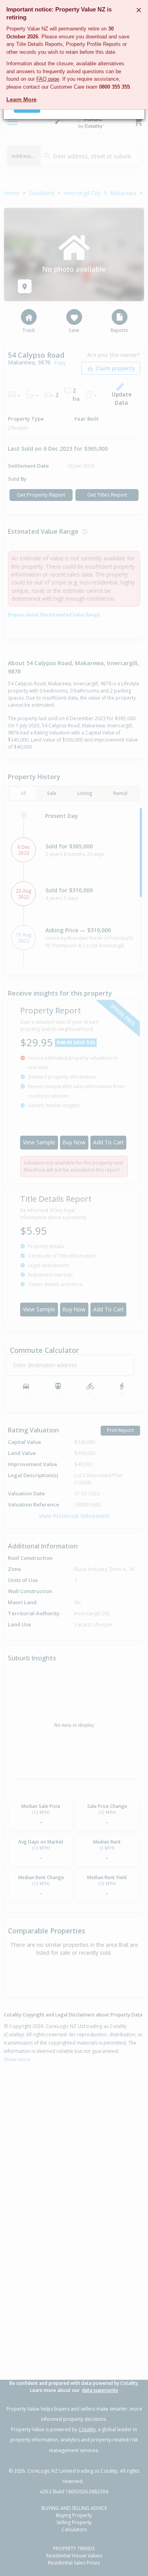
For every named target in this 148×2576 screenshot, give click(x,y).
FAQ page (48, 79)
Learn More (22, 99)
